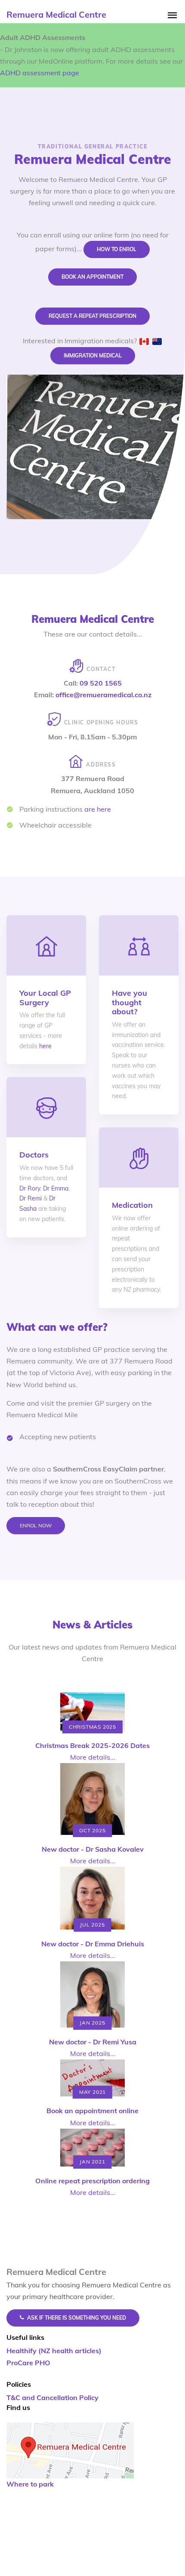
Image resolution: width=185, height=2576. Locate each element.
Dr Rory (30, 1188)
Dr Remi (31, 1198)
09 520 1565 (101, 683)
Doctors (34, 1155)
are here (98, 809)
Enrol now (36, 1525)
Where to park (30, 2484)
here (45, 1046)
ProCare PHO (28, 2363)
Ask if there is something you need (77, 2318)
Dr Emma (56, 1188)
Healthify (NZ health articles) (54, 2351)
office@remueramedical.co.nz (103, 695)
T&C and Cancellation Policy (52, 2397)
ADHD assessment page (40, 73)
